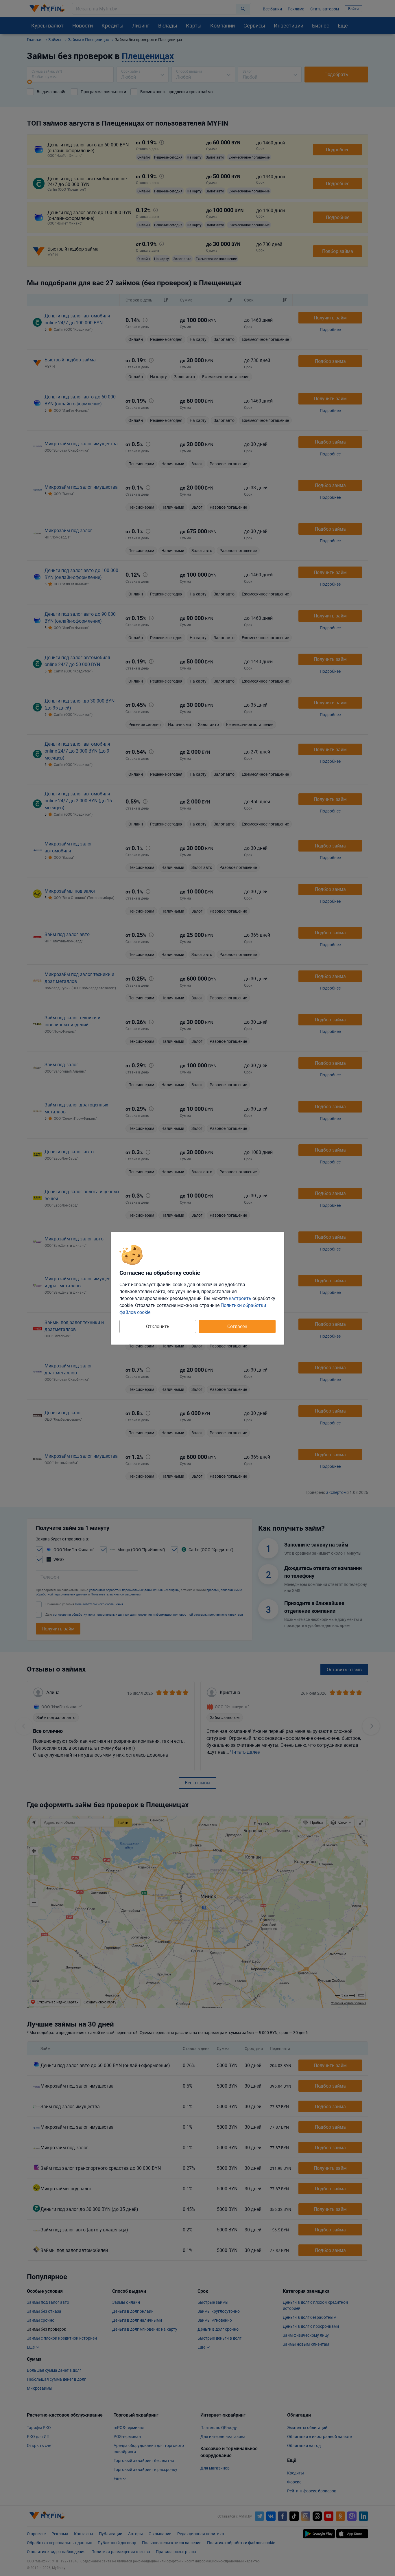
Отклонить (158, 1326)
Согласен (237, 1326)
